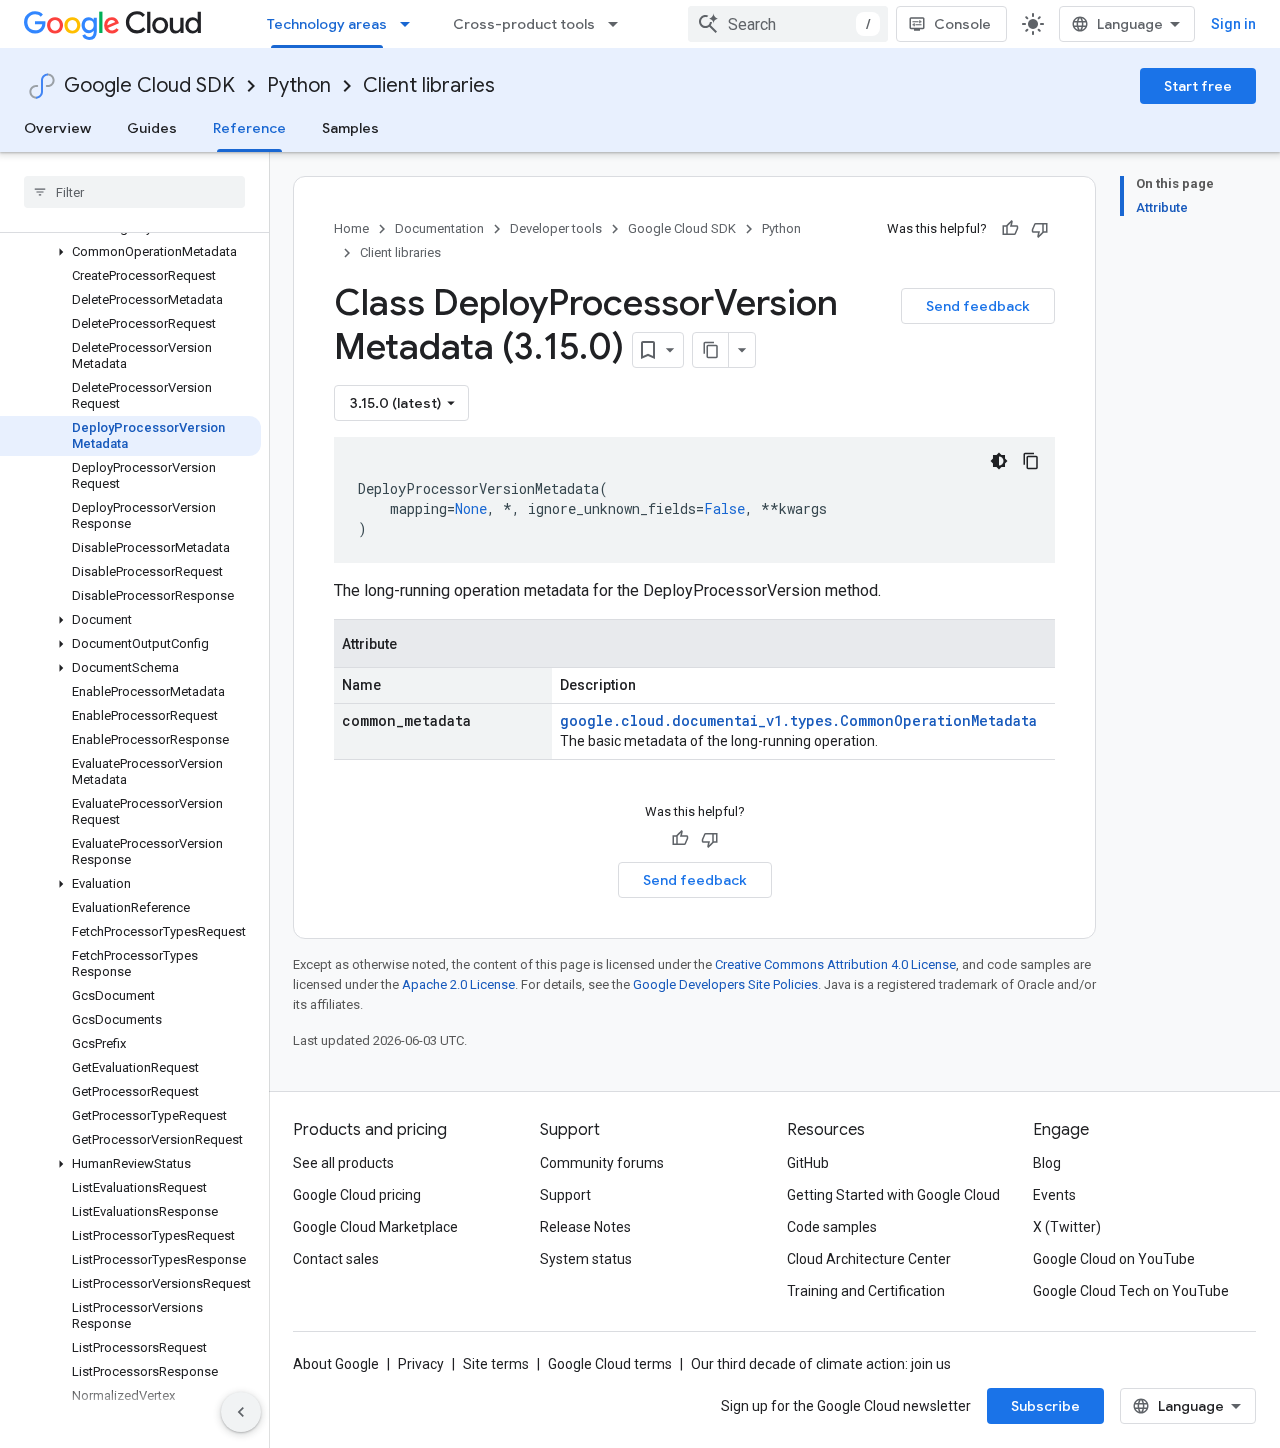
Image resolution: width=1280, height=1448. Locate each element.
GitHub (808, 1163)
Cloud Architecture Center (869, 1259)
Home (351, 228)
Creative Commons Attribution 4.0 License (835, 964)
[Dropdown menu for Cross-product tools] (619, 24)
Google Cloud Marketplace (375, 1227)
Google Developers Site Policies (725, 984)
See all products (343, 1163)
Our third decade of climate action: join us (821, 1364)
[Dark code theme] (999, 461)
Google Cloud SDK (149, 85)
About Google (336, 1364)
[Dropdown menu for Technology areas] (411, 24)
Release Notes (585, 1227)
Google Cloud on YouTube (1114, 1259)
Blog (1047, 1163)
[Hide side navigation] (241, 1412)
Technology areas (327, 24)
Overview (57, 128)
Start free (1198, 86)
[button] (130, 252)
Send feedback (978, 306)
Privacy (421, 1364)
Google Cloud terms (610, 1364)
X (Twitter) (1067, 1227)
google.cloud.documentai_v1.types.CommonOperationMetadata (798, 720)
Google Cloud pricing (357, 1195)
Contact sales (336, 1259)
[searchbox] (134, 192)
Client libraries (429, 85)
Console (962, 24)
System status (586, 1259)
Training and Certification (866, 1291)
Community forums (602, 1163)
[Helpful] (1010, 229)
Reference (249, 128)
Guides (152, 128)
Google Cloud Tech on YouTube (1131, 1291)
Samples (350, 128)
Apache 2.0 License (458, 984)
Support (565, 1195)
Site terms (496, 1364)
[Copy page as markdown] (711, 350)
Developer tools (556, 228)
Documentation (439, 228)
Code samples (832, 1227)
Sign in (1233, 24)
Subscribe (1045, 1406)
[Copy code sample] (1031, 461)
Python (299, 85)
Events (1054, 1195)
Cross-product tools (524, 24)
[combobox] (788, 24)
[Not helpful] (1040, 229)
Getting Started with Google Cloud (893, 1195)
